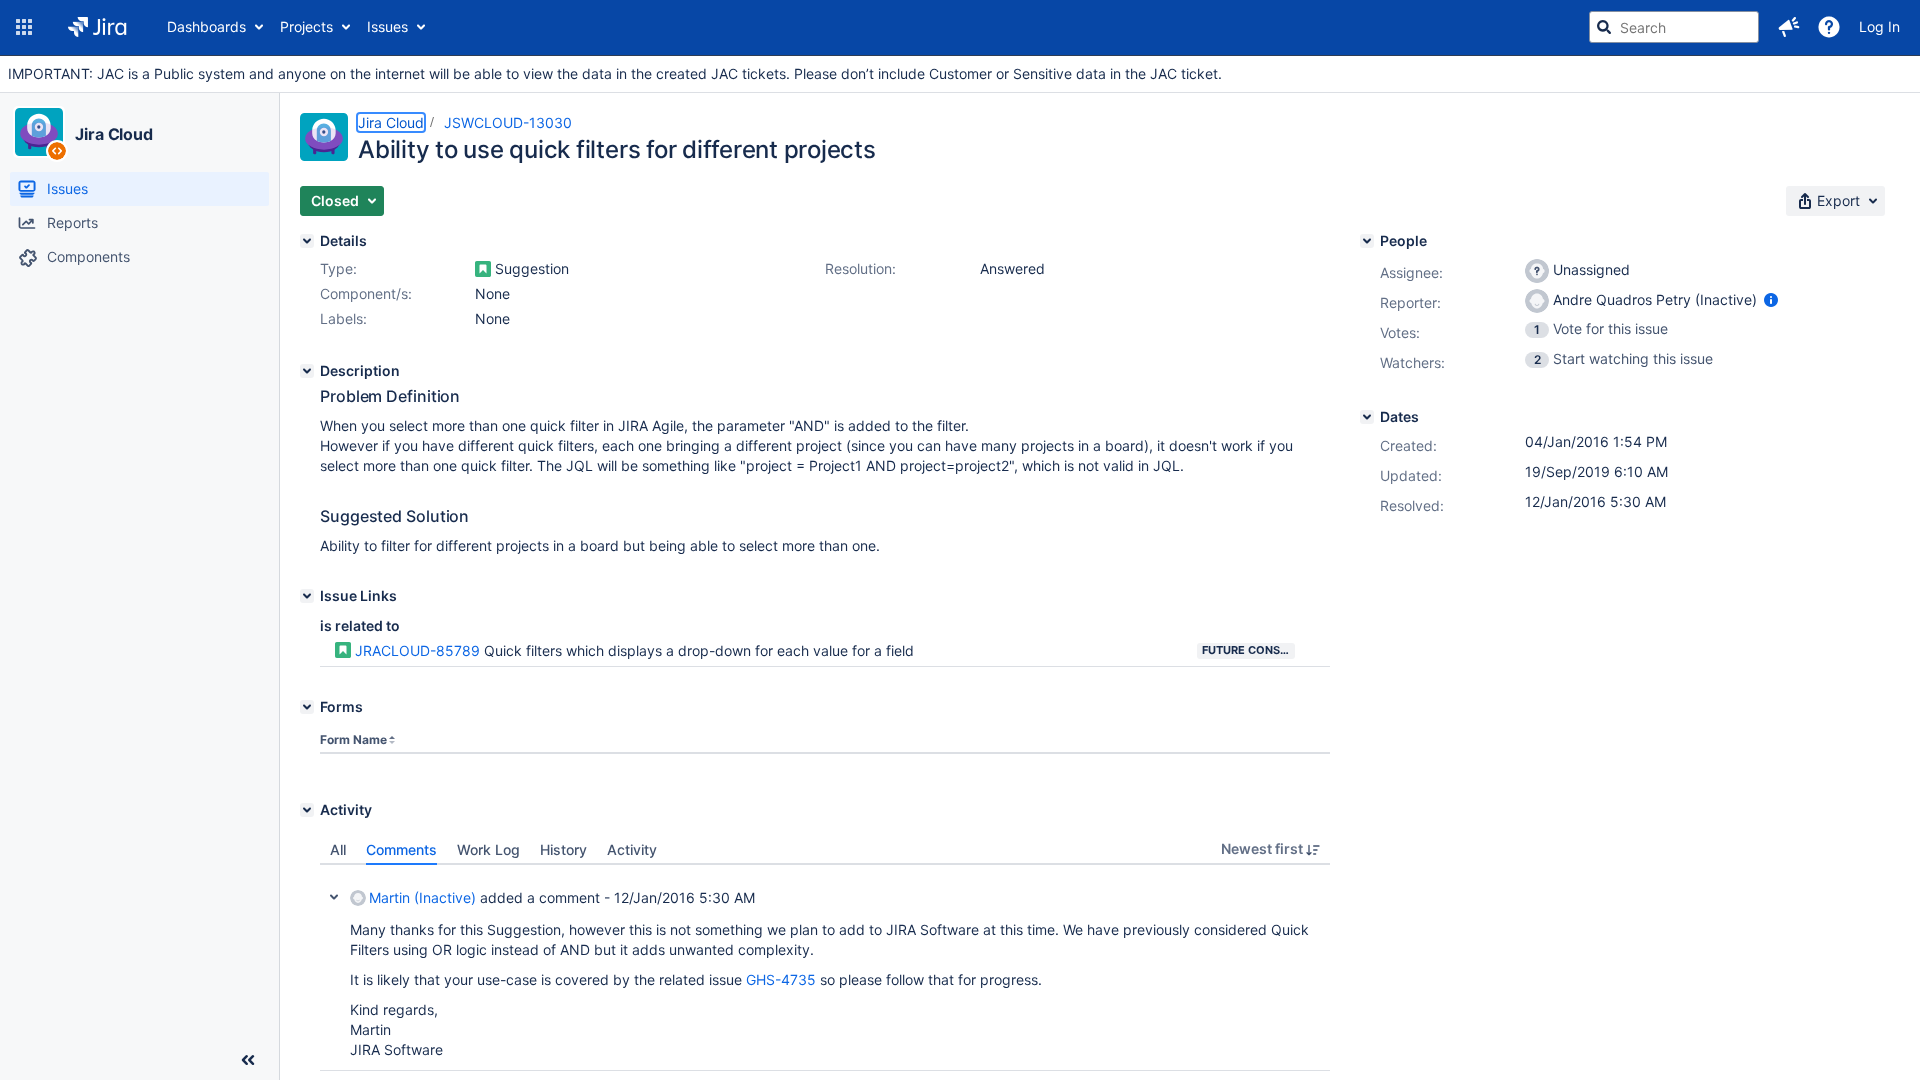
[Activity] (307, 810)
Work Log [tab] (488, 849)
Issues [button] (387, 26)
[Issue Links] (307, 596)
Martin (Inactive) (422, 897)
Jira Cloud (114, 134)
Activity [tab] (632, 849)
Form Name (353, 739)
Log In (1879, 26)
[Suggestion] (483, 269)
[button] (24, 27)
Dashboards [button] (206, 26)
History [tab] (563, 849)
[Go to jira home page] (97, 27)
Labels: (343, 318)
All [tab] (338, 849)
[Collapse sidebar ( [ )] (248, 1060)
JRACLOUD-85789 (417, 650)
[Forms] (307, 707)
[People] (1367, 241)
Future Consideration (1248, 650)
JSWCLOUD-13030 (508, 122)
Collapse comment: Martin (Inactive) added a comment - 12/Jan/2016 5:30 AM (334, 897)
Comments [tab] (401, 849)
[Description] (307, 371)
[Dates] (1367, 417)
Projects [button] (306, 26)
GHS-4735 (781, 979)
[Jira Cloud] (39, 132)
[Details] (307, 241)
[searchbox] (1674, 27)
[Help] (1829, 27)
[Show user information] (1771, 299)
